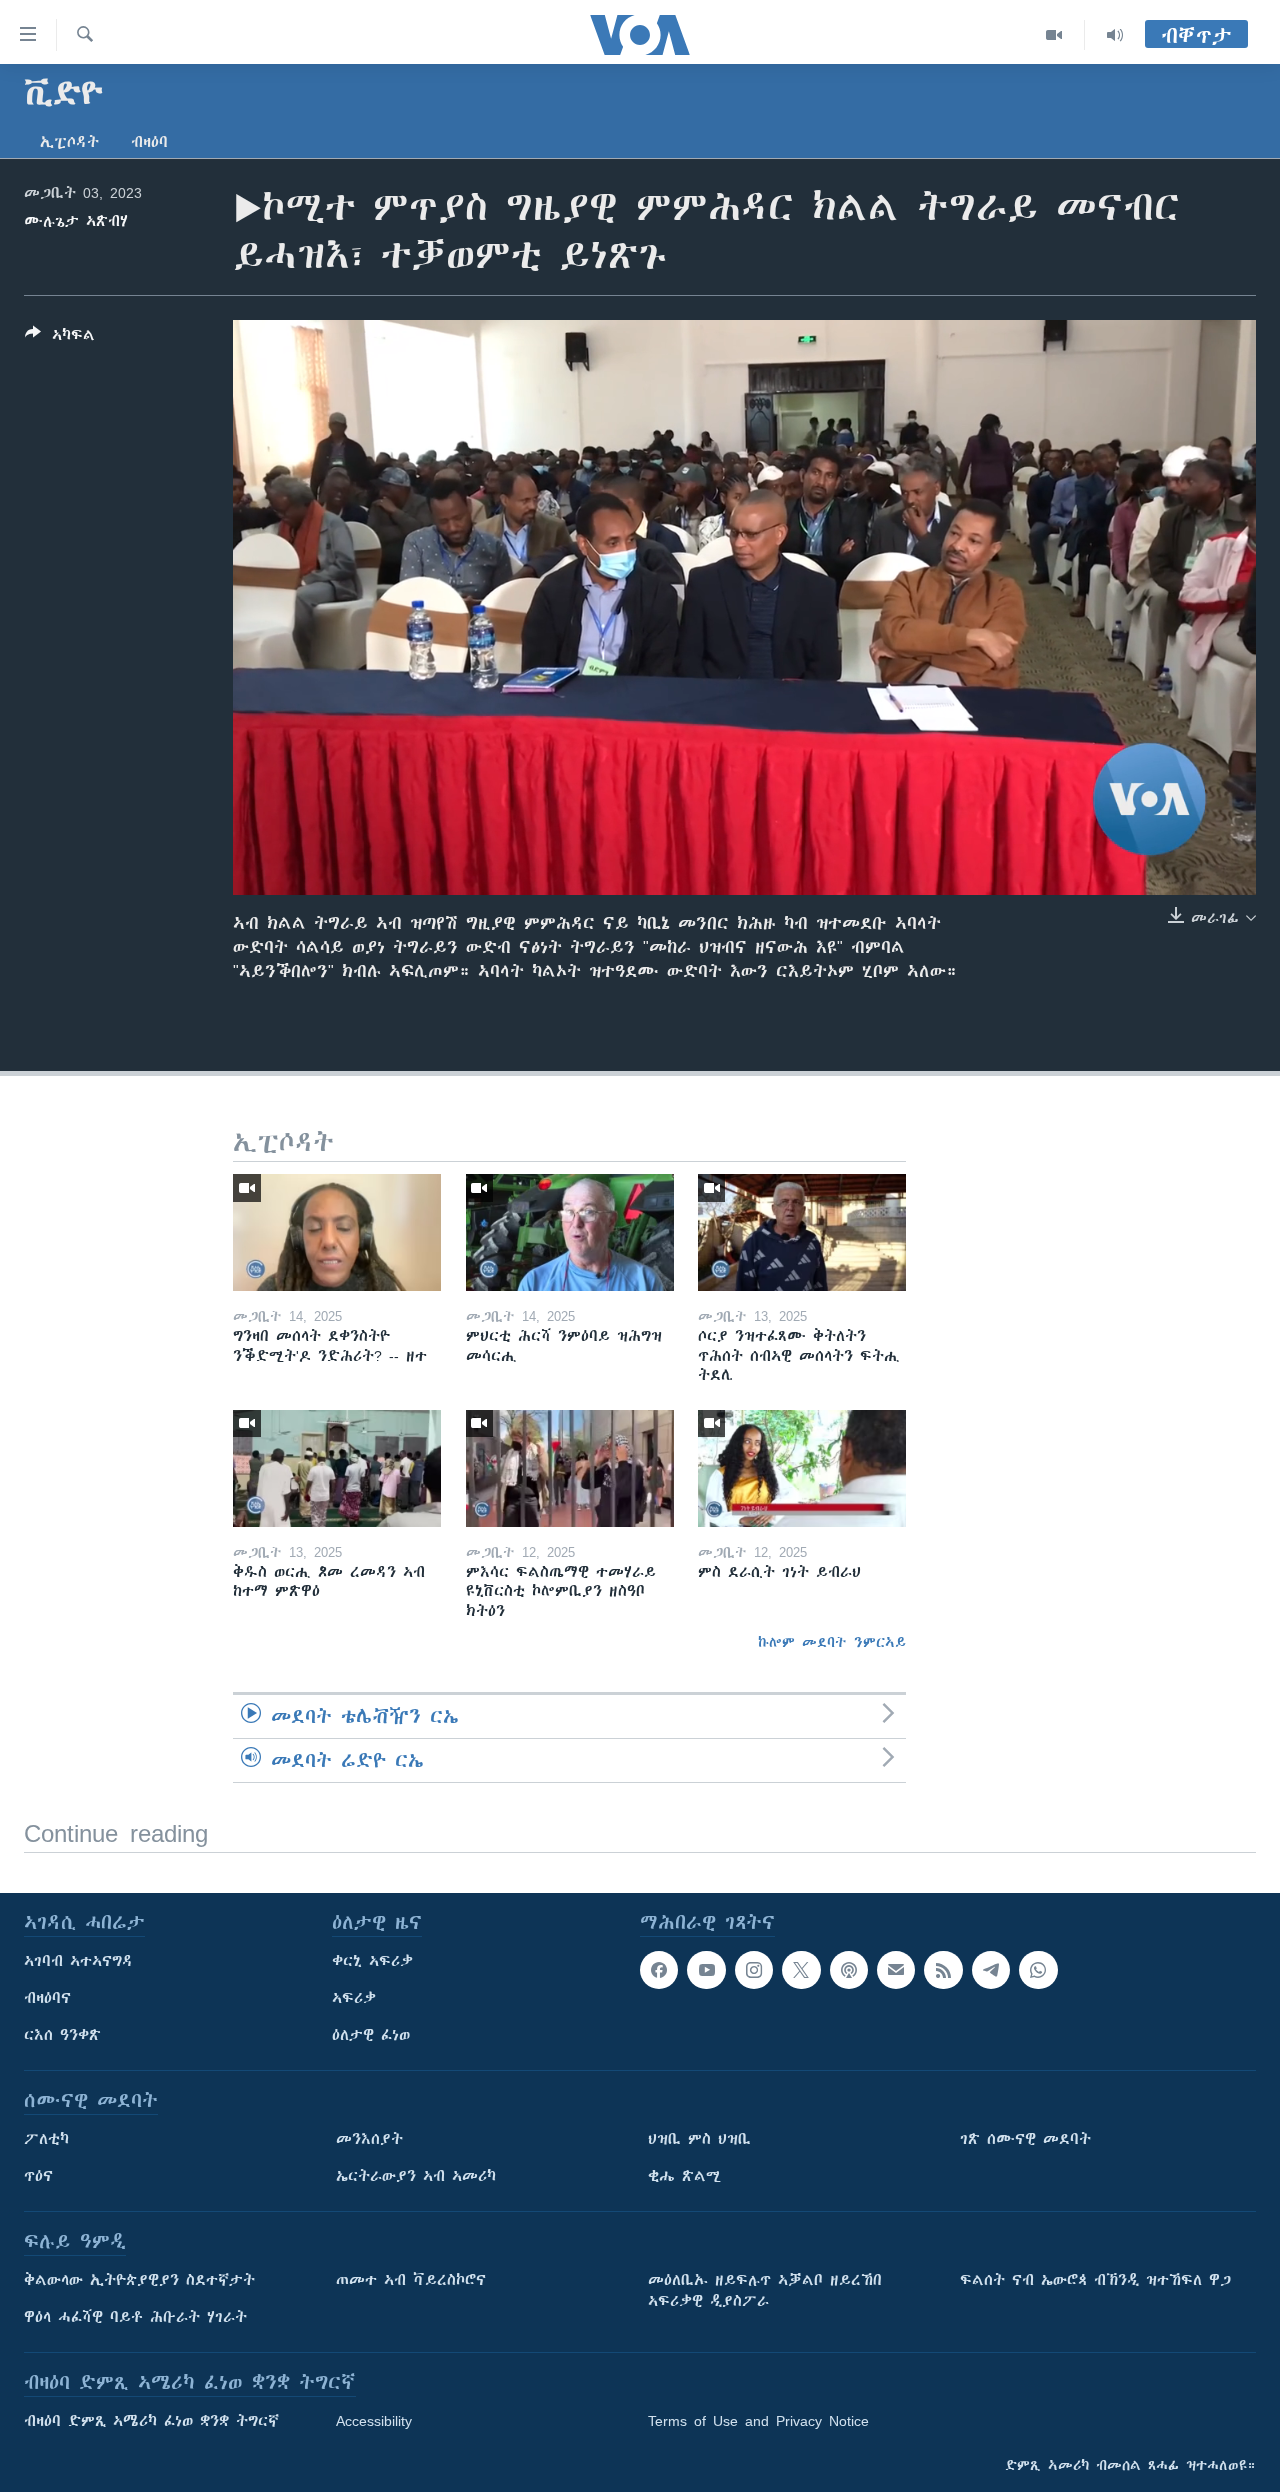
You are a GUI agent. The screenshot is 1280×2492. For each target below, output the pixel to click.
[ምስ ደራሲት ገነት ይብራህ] (802, 1468)
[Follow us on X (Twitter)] (801, 1970)
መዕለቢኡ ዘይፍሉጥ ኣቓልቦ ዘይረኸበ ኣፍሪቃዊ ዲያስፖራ (765, 2290)
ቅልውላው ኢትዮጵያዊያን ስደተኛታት (139, 2280)
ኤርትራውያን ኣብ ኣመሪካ (416, 2176)
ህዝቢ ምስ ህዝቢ (699, 2139)
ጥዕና (38, 2176)
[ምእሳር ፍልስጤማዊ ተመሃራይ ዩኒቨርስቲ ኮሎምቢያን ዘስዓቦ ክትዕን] (570, 1468)
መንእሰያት (369, 2139)
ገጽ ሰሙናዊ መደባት (1025, 2139)
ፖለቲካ (46, 2139)
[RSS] (943, 1970)
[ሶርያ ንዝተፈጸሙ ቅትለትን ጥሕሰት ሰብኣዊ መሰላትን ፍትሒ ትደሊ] (802, 1232)
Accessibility (374, 2421)
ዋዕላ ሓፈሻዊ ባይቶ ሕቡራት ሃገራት (135, 2317)
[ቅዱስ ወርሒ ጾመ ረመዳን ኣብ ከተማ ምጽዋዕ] (337, 1468)
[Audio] (1115, 35)
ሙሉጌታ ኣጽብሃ (76, 221)
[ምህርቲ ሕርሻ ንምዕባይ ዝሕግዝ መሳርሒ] (570, 1232)
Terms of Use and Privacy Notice (758, 2421)
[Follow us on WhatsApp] (1038, 1970)
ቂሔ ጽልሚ (684, 2176)
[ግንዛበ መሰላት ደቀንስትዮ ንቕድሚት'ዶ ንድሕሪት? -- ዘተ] (337, 1232)
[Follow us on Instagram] (754, 1970)
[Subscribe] (896, 1970)
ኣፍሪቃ (354, 1998)
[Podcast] (849, 1970)
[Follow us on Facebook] (659, 1970)
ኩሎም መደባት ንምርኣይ (832, 1642)
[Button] (60, 338)
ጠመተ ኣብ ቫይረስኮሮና (411, 2280)
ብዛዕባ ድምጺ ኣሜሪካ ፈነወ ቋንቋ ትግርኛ (151, 2421)
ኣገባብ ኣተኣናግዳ (78, 1961)
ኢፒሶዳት (69, 142)
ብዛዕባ (149, 142)
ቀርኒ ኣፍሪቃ (372, 1961)
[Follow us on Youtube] (706, 1970)
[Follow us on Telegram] (991, 1970)
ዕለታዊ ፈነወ (371, 2035)
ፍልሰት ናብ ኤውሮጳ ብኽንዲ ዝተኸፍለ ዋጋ (1095, 2280)
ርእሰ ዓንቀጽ (62, 2035)
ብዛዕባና (47, 1998)
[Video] (1054, 35)
